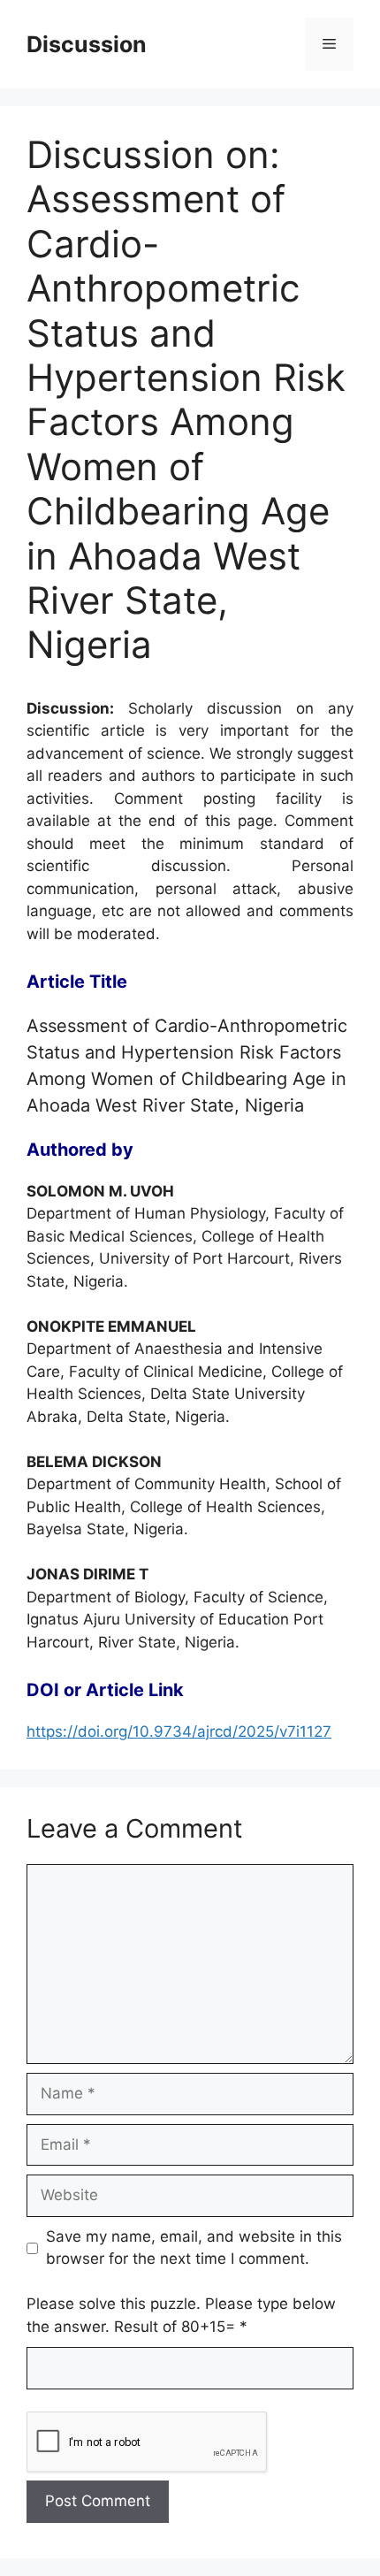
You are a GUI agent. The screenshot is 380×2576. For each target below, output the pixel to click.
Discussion (87, 44)
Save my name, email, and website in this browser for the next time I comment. (194, 2248)
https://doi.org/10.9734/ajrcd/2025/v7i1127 (179, 1731)
